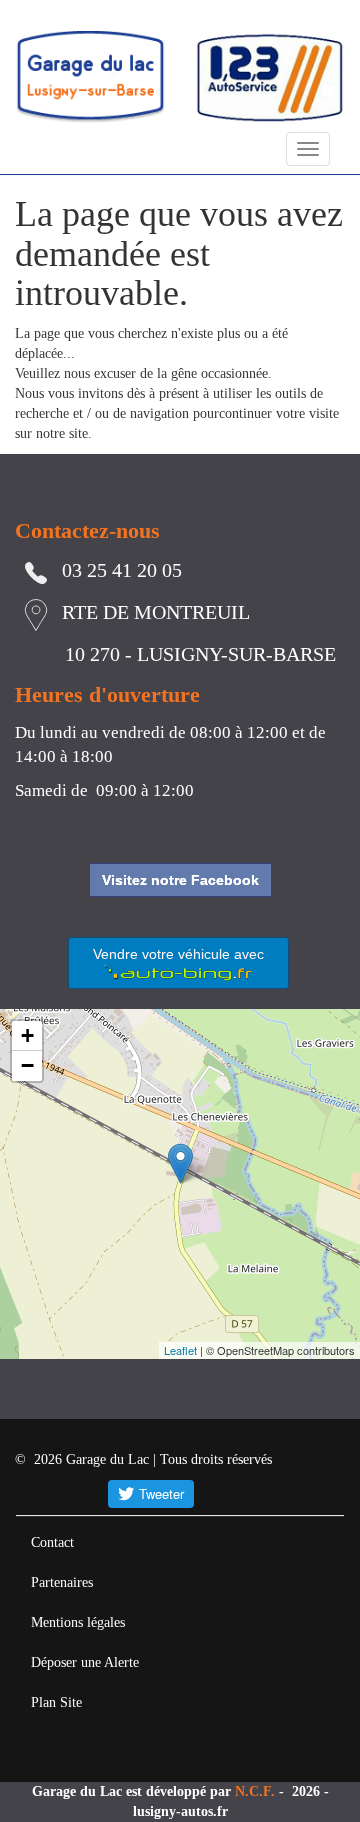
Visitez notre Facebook (180, 880)
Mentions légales (78, 1622)
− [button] (27, 1065)
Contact (52, 1542)
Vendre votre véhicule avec (178, 954)
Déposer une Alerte (85, 1662)
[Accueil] (90, 76)
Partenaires (62, 1582)
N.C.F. (257, 1791)
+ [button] (27, 1035)
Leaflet (180, 1350)
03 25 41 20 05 (122, 570)
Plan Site (56, 1702)
